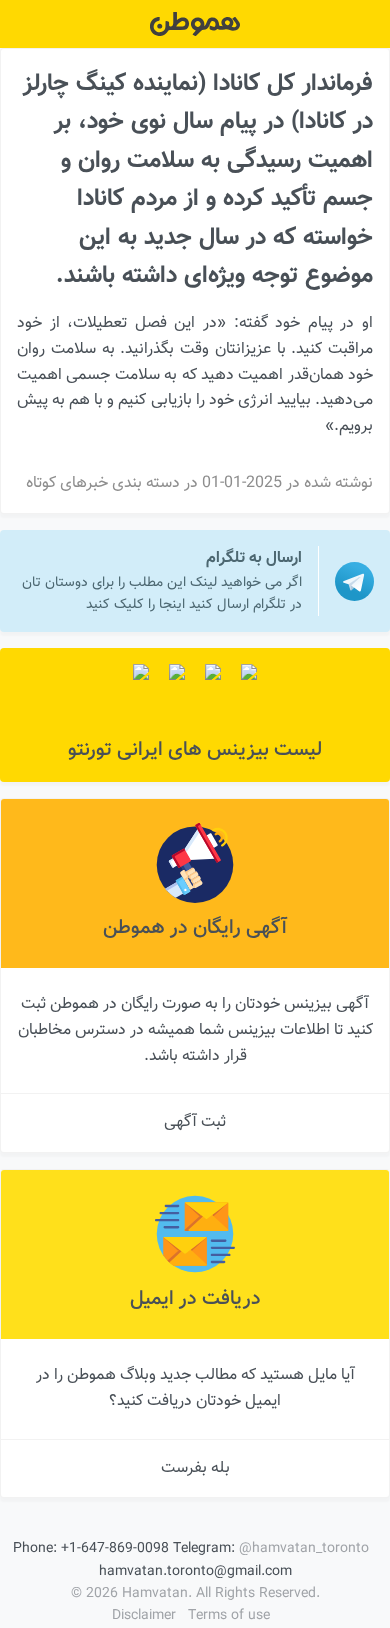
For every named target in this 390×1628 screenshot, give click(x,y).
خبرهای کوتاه (67, 483)
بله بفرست (195, 1468)
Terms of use (229, 1616)
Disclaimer (144, 1616)
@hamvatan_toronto (304, 1549)
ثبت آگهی (195, 1122)
